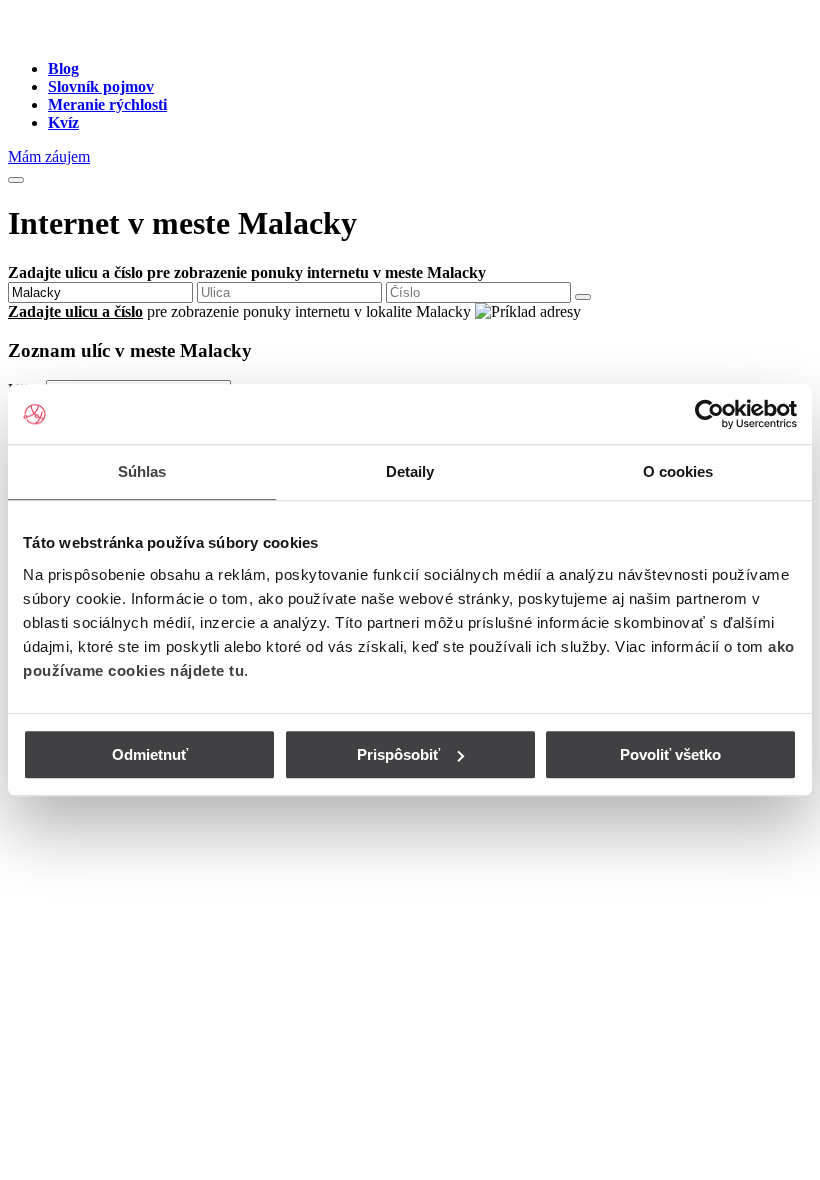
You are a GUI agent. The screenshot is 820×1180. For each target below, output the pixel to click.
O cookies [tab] (678, 471)
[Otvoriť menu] (16, 180)
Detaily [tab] (410, 471)
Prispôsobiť (398, 754)
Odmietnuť (150, 754)
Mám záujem (49, 156)
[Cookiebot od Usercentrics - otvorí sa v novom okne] (709, 414)
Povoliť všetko (670, 754)
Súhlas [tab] (142, 471)
